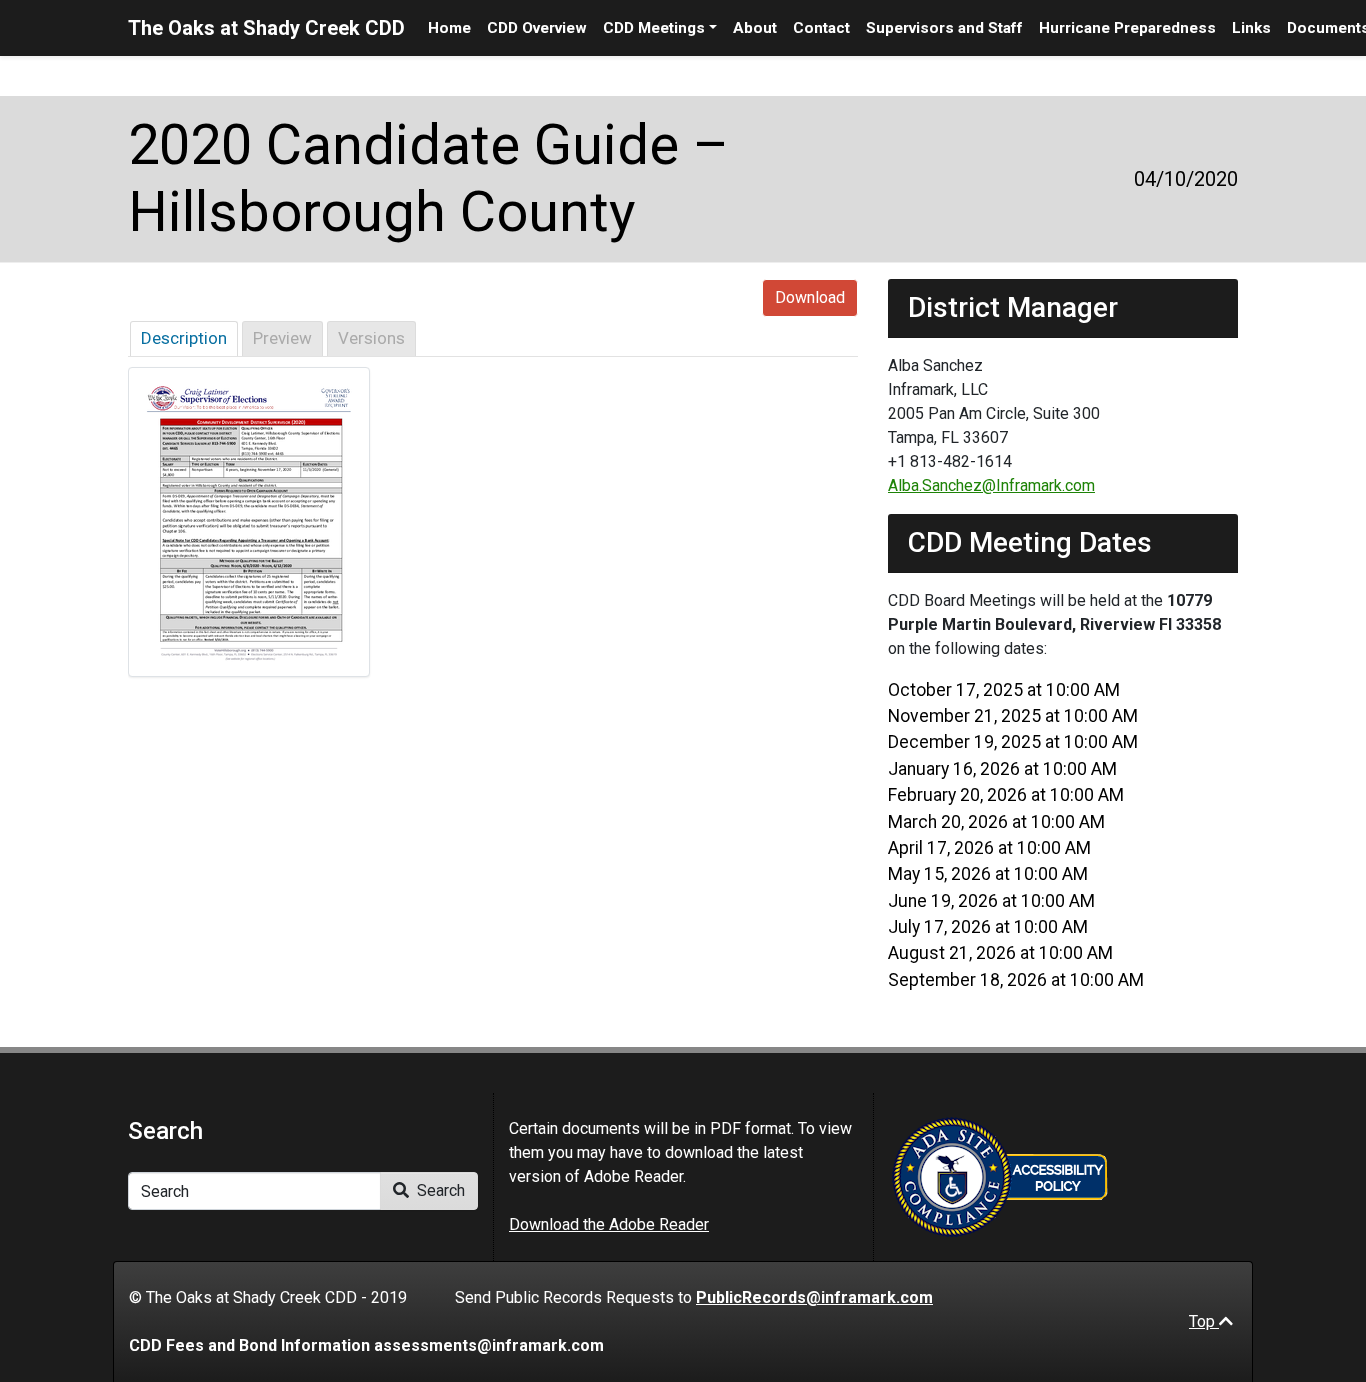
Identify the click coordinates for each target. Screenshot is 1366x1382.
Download (810, 297)
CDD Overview (537, 28)
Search (439, 1190)
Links (1251, 28)
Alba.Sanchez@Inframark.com (991, 485)
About (755, 28)
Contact (821, 28)
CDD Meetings (654, 28)
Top (1204, 1321)
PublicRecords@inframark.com (814, 1297)
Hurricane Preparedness (1127, 28)
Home (449, 28)
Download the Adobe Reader (609, 1224)
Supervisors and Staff (944, 28)
